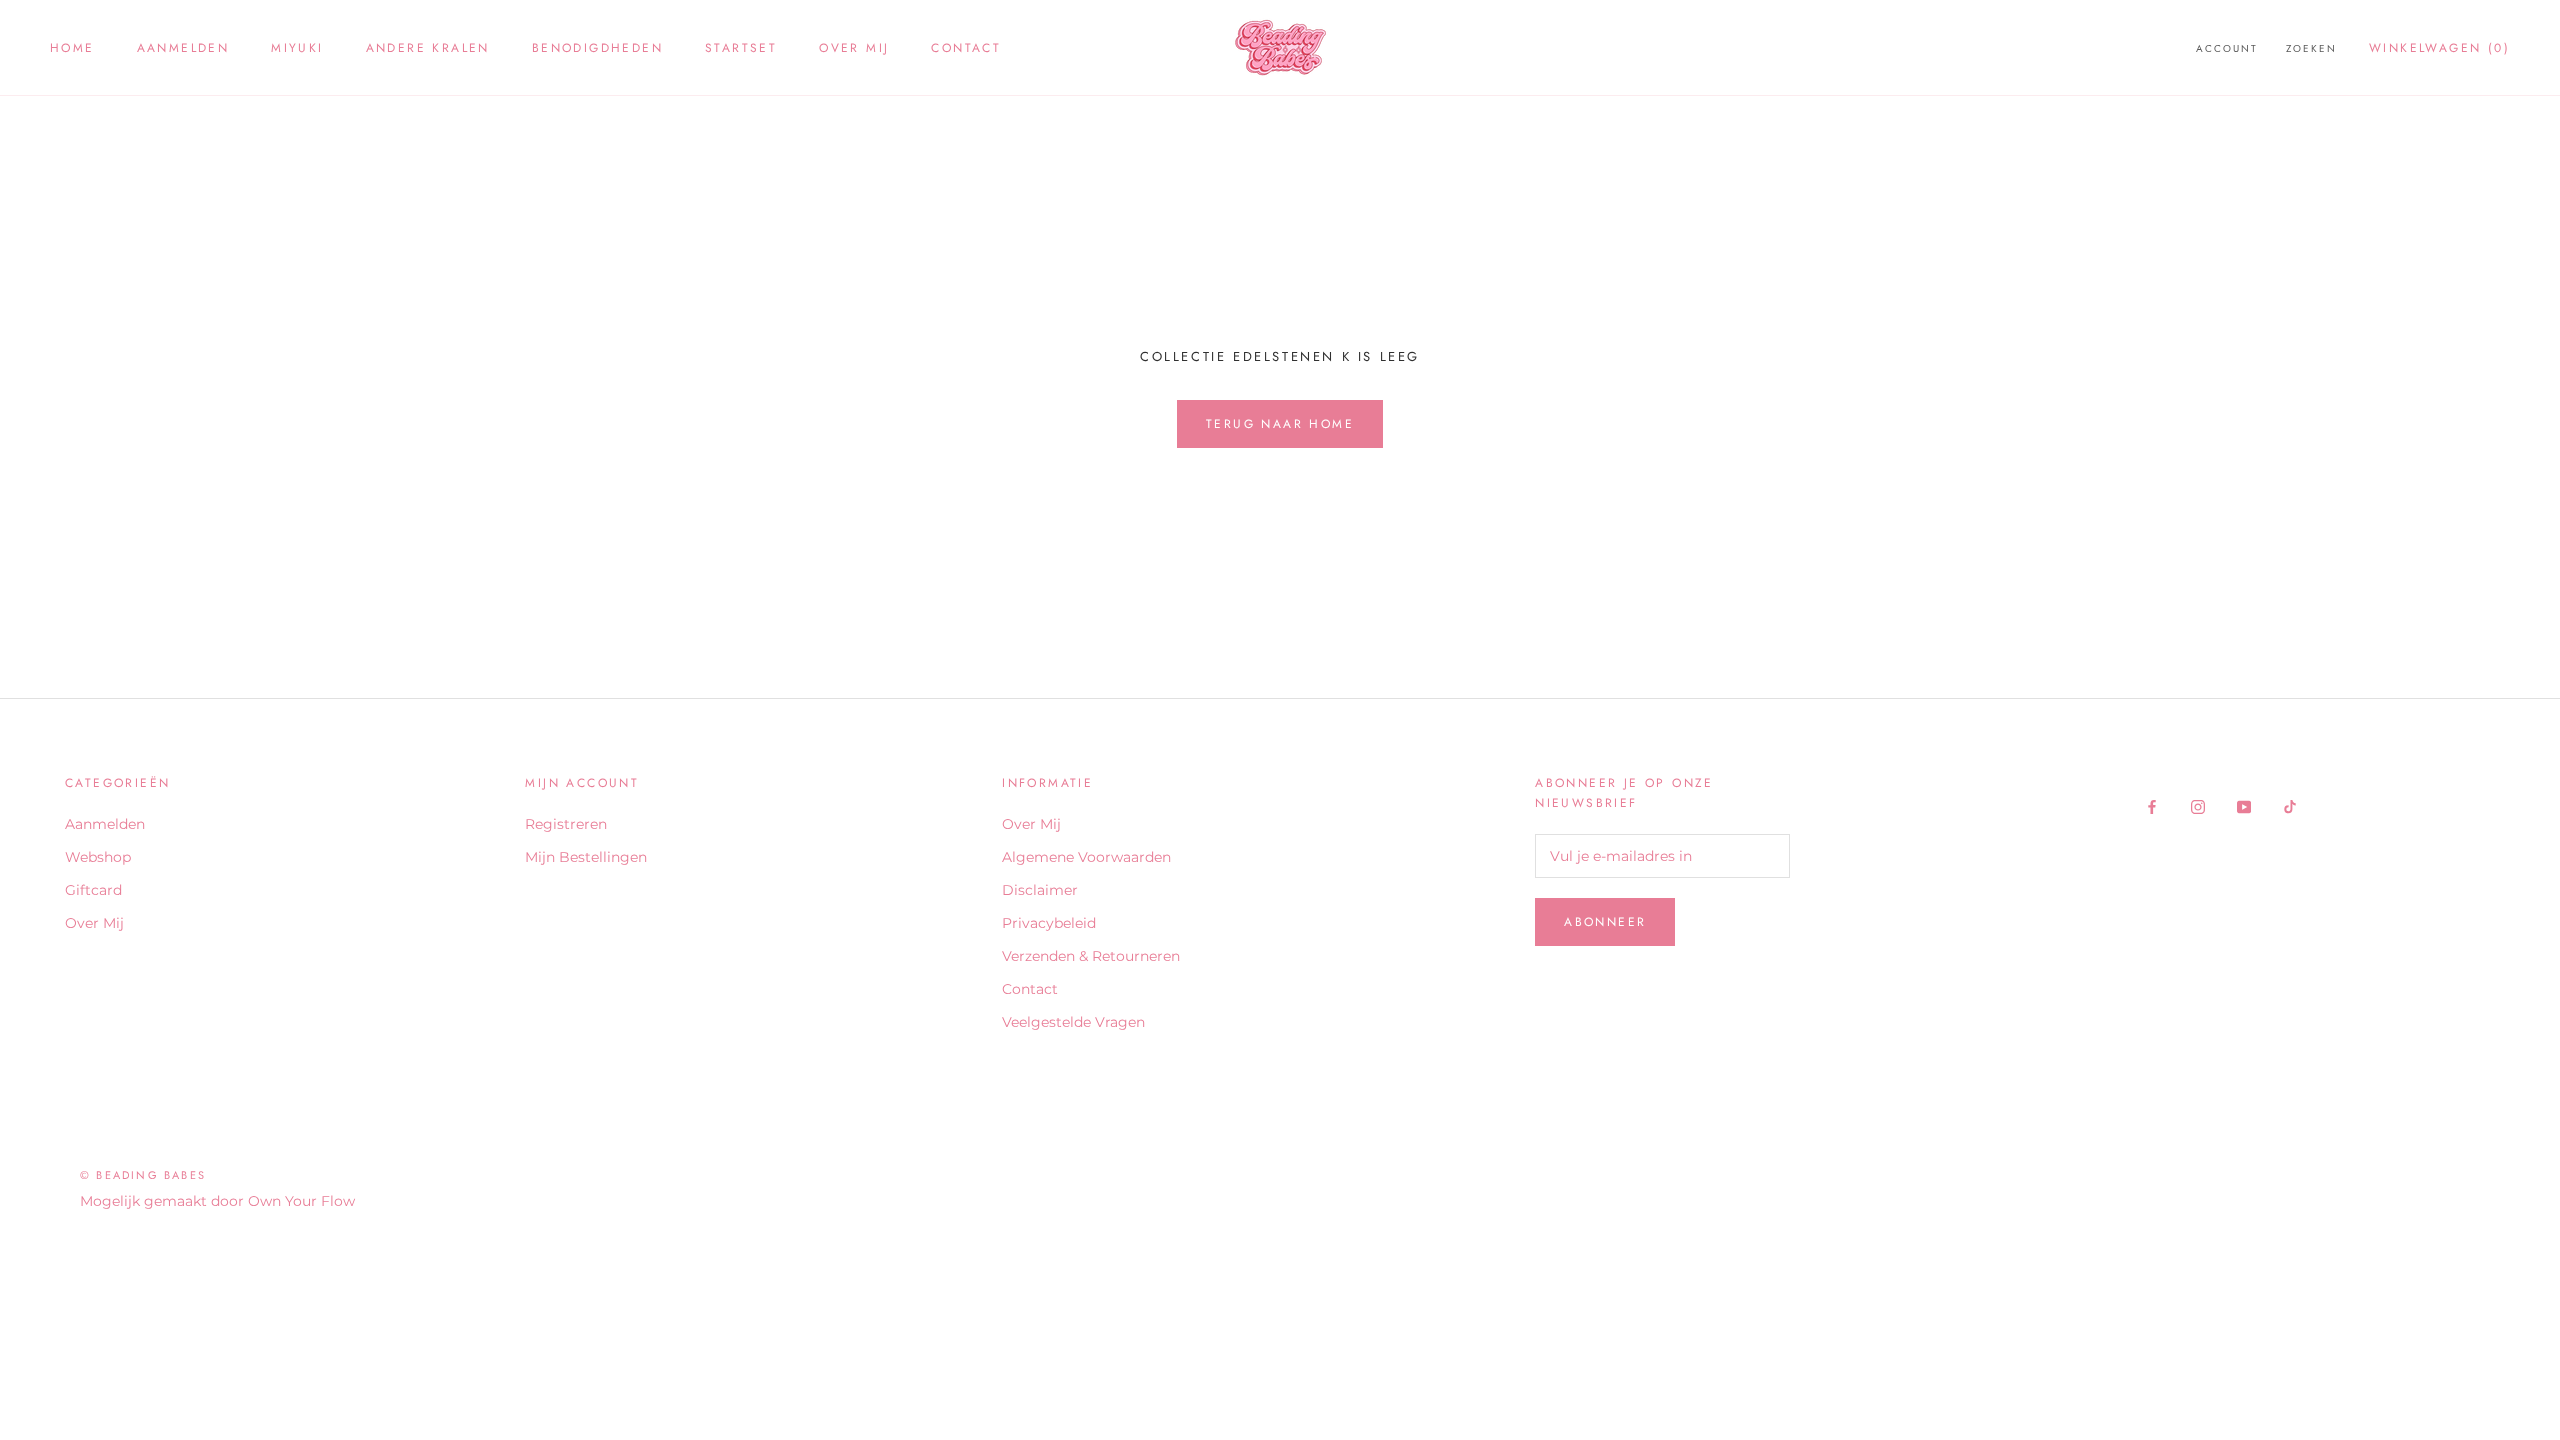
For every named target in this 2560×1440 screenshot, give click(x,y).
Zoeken (2311, 48)
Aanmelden (183, 48)
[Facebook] (2152, 805)
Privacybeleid (1049, 923)
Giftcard (93, 890)
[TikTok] (2290, 805)
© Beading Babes (143, 1175)
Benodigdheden (597, 48)
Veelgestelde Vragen (1073, 1022)
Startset (741, 48)
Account (2227, 48)
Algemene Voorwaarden (1086, 857)
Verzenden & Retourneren (1091, 956)
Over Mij (854, 48)
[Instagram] (2198, 805)
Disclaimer (1040, 890)
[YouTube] (2244, 805)
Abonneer (1605, 922)
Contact (966, 48)
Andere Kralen (428, 48)
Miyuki (297, 48)
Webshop (98, 857)
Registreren (566, 824)
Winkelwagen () (2439, 48)
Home (72, 48)
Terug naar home (1280, 424)
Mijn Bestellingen (586, 857)
